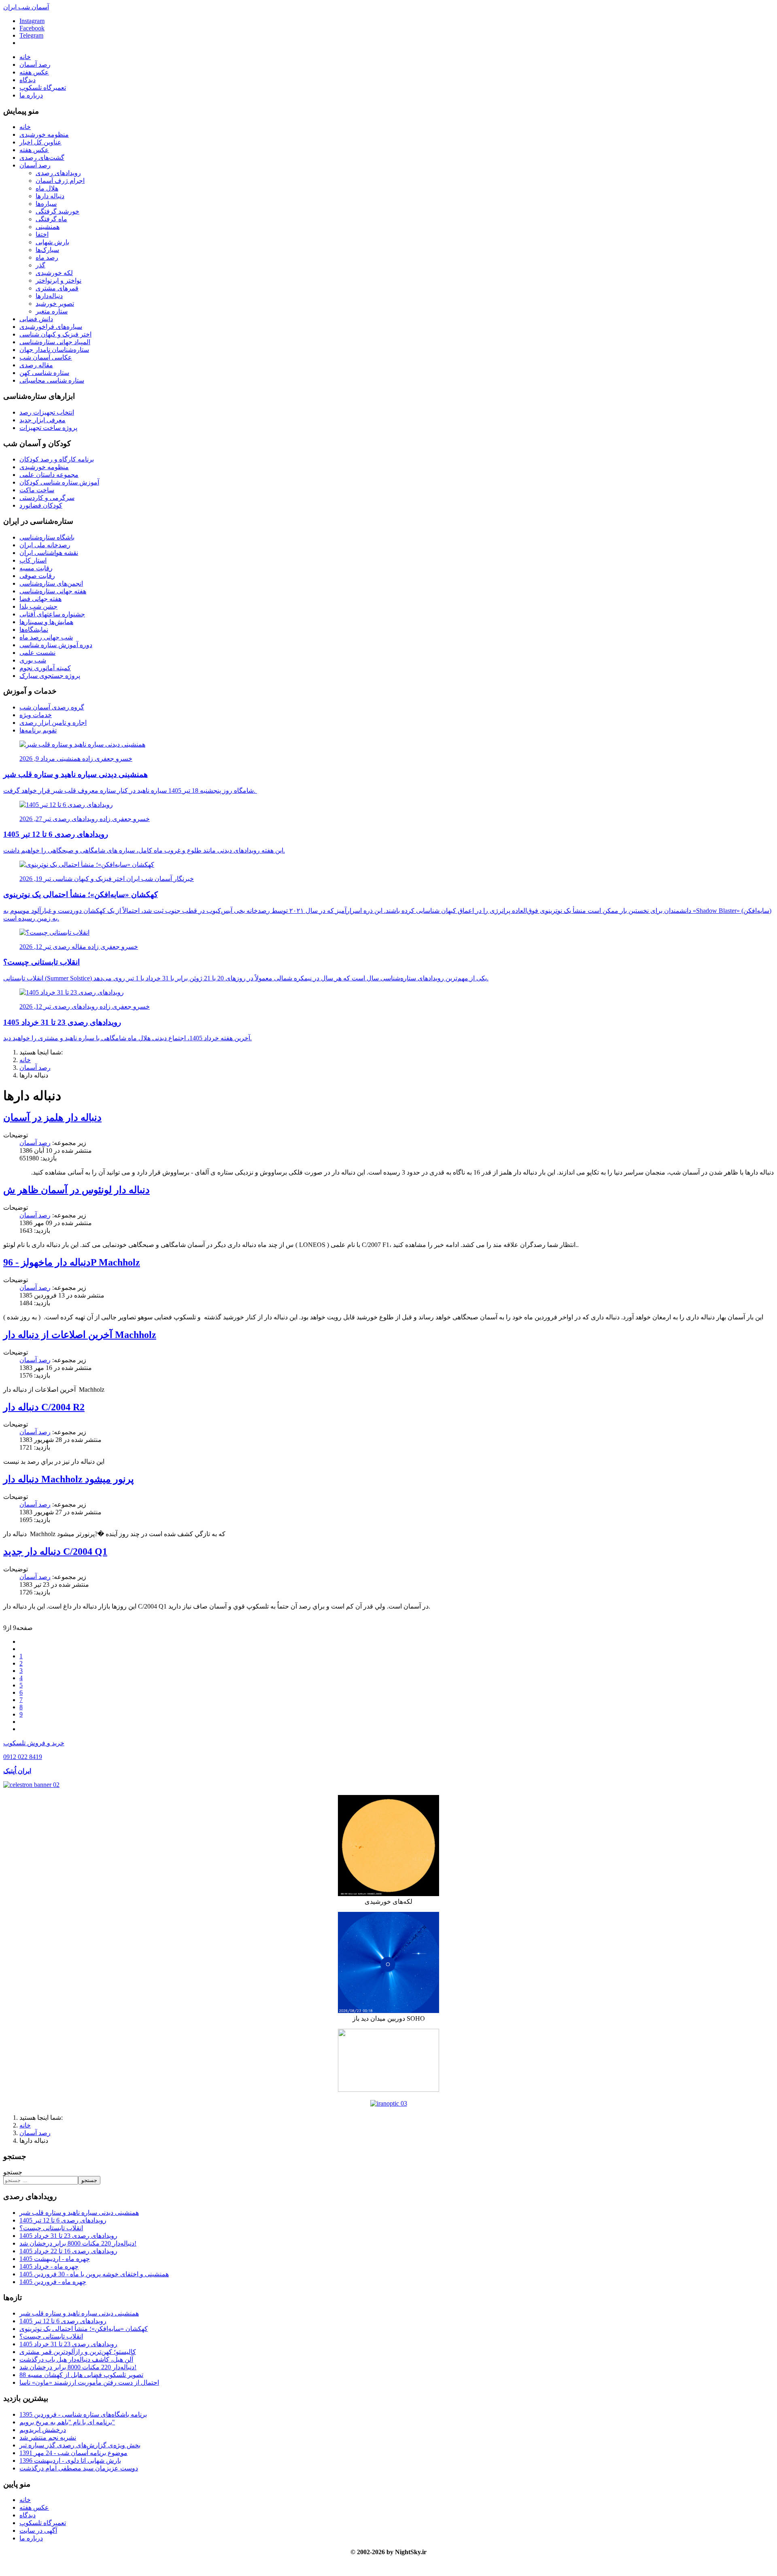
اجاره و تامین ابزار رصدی (53, 723)
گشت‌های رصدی (42, 158)
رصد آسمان (35, 65)
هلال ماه (47, 188)
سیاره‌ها (46, 204)
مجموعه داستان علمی (49, 475)
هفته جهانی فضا (40, 599)
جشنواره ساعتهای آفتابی (52, 614)
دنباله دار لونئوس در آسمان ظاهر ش (76, 1190)
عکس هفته (34, 72)
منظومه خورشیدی (44, 134)
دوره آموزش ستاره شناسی (56, 645)
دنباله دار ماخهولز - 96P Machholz (72, 1262)
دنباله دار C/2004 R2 (44, 1407)
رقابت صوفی (37, 576)
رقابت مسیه (36, 568)
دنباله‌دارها (49, 296)
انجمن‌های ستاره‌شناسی (51, 583)
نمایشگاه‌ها (34, 630)
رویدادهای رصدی (58, 173)
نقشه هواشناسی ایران (49, 553)
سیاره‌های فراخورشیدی (51, 327)
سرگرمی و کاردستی (47, 498)
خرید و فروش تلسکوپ (34, 1743)
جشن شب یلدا (38, 606)
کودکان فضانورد (41, 505)
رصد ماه (47, 257)
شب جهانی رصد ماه (46, 637)
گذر (40, 265)
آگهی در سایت (38, 2530)
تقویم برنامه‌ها (38, 730)
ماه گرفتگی (51, 219)
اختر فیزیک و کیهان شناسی (55, 334)
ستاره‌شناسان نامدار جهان (54, 350)
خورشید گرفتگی (57, 211)
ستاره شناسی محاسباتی (52, 380)
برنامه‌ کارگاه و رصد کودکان (57, 459)
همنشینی (48, 227)
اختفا (42, 234)
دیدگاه (28, 80)
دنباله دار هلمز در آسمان (52, 1118)
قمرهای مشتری (57, 288)
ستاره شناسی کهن (44, 373)
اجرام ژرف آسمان (60, 181)
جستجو (13, 2172)
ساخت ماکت (37, 490)
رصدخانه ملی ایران (45, 545)
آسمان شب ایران (26, 7)
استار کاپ (33, 560)
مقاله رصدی (36, 365)
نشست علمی (37, 653)
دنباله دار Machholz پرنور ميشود (69, 1479)
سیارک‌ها (47, 250)
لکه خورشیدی (54, 273)
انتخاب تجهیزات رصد (47, 412)
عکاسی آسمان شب (46, 357)
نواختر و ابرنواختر (58, 280)
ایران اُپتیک (17, 1771)
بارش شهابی (52, 242)
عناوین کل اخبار (40, 142)
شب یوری (33, 660)
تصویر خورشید (55, 304)
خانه (25, 57)
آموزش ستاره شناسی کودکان (59, 482)
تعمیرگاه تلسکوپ (43, 88)
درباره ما (31, 95)
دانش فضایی (36, 319)
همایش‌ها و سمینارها (46, 622)
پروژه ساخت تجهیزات (48, 428)
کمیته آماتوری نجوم (45, 668)
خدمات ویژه (36, 715)
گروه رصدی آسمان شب (52, 707)
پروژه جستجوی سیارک (50, 676)
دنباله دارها (50, 196)
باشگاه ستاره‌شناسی (47, 537)
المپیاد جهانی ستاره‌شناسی (55, 342)
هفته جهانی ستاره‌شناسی (53, 591)
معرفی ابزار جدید (42, 420)
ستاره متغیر (52, 311)
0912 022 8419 (23, 1757)
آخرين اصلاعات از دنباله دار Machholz (80, 1335)
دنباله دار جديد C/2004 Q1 (55, 1552)
